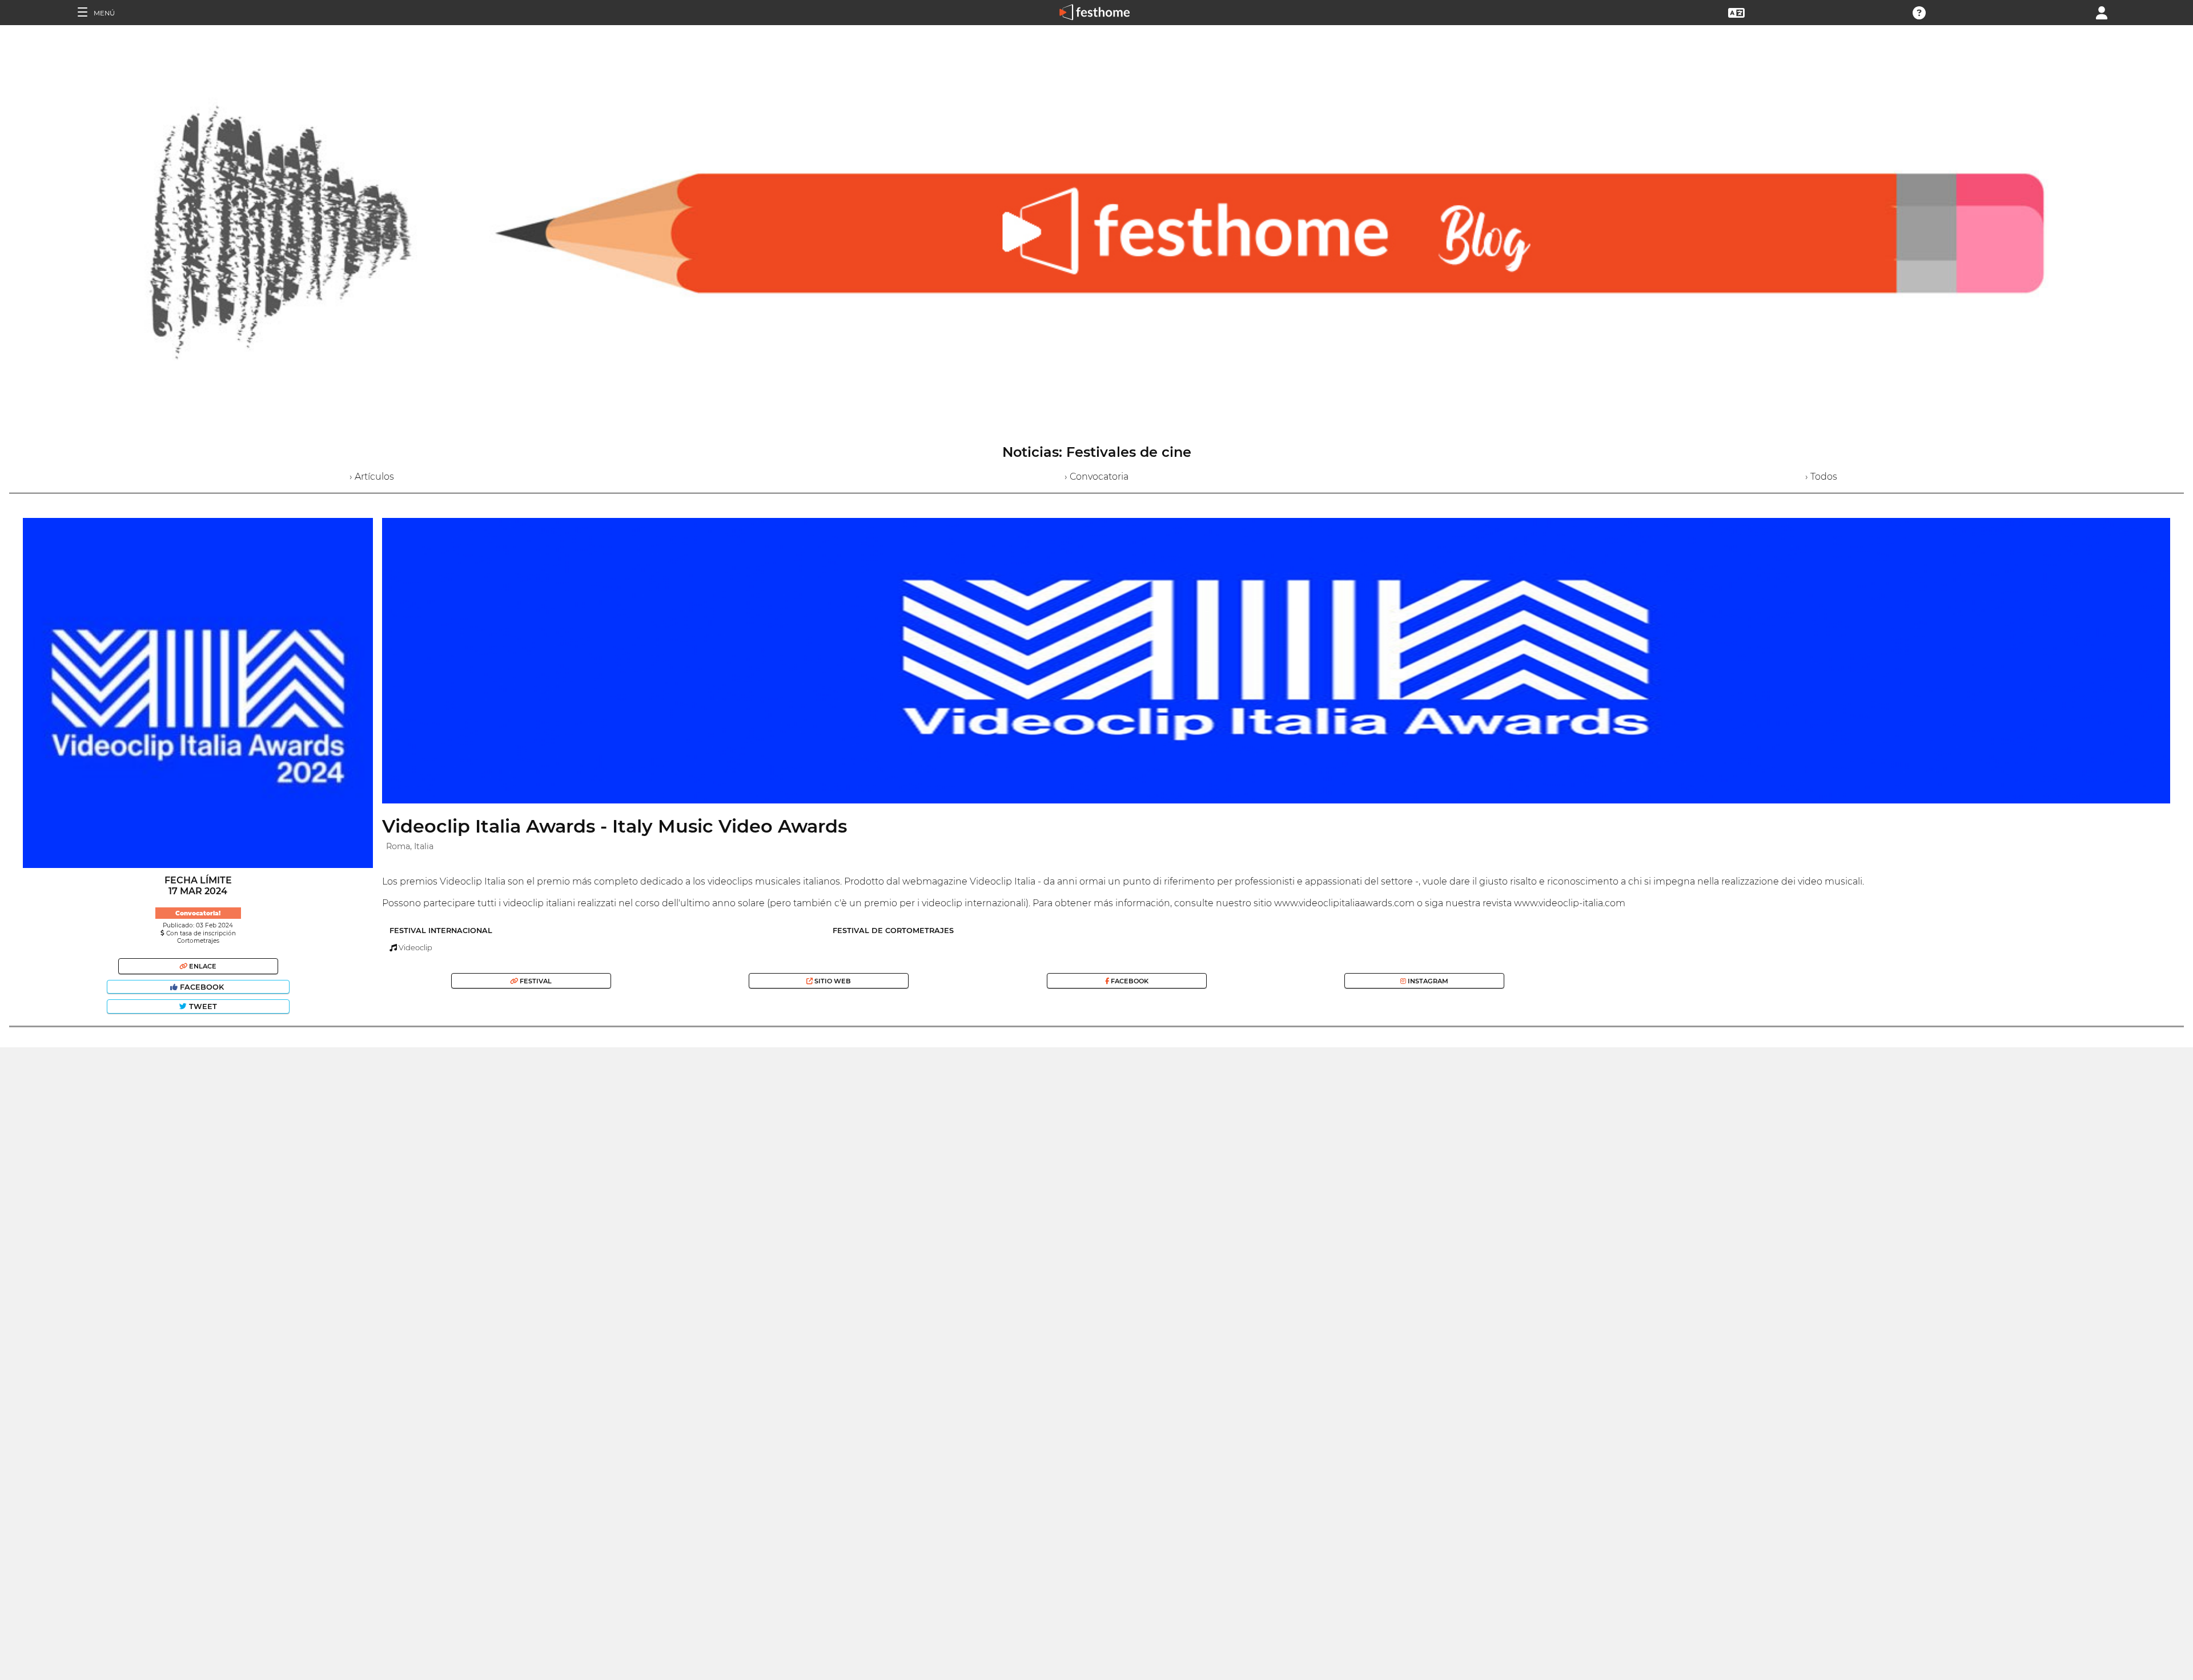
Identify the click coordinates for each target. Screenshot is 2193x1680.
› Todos (1821, 477)
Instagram (1427, 981)
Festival (535, 981)
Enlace (202, 966)
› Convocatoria (1096, 477)
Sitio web (832, 981)
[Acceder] (2102, 12)
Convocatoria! (198, 913)
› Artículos (372, 477)
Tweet (202, 1006)
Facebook (202, 987)
